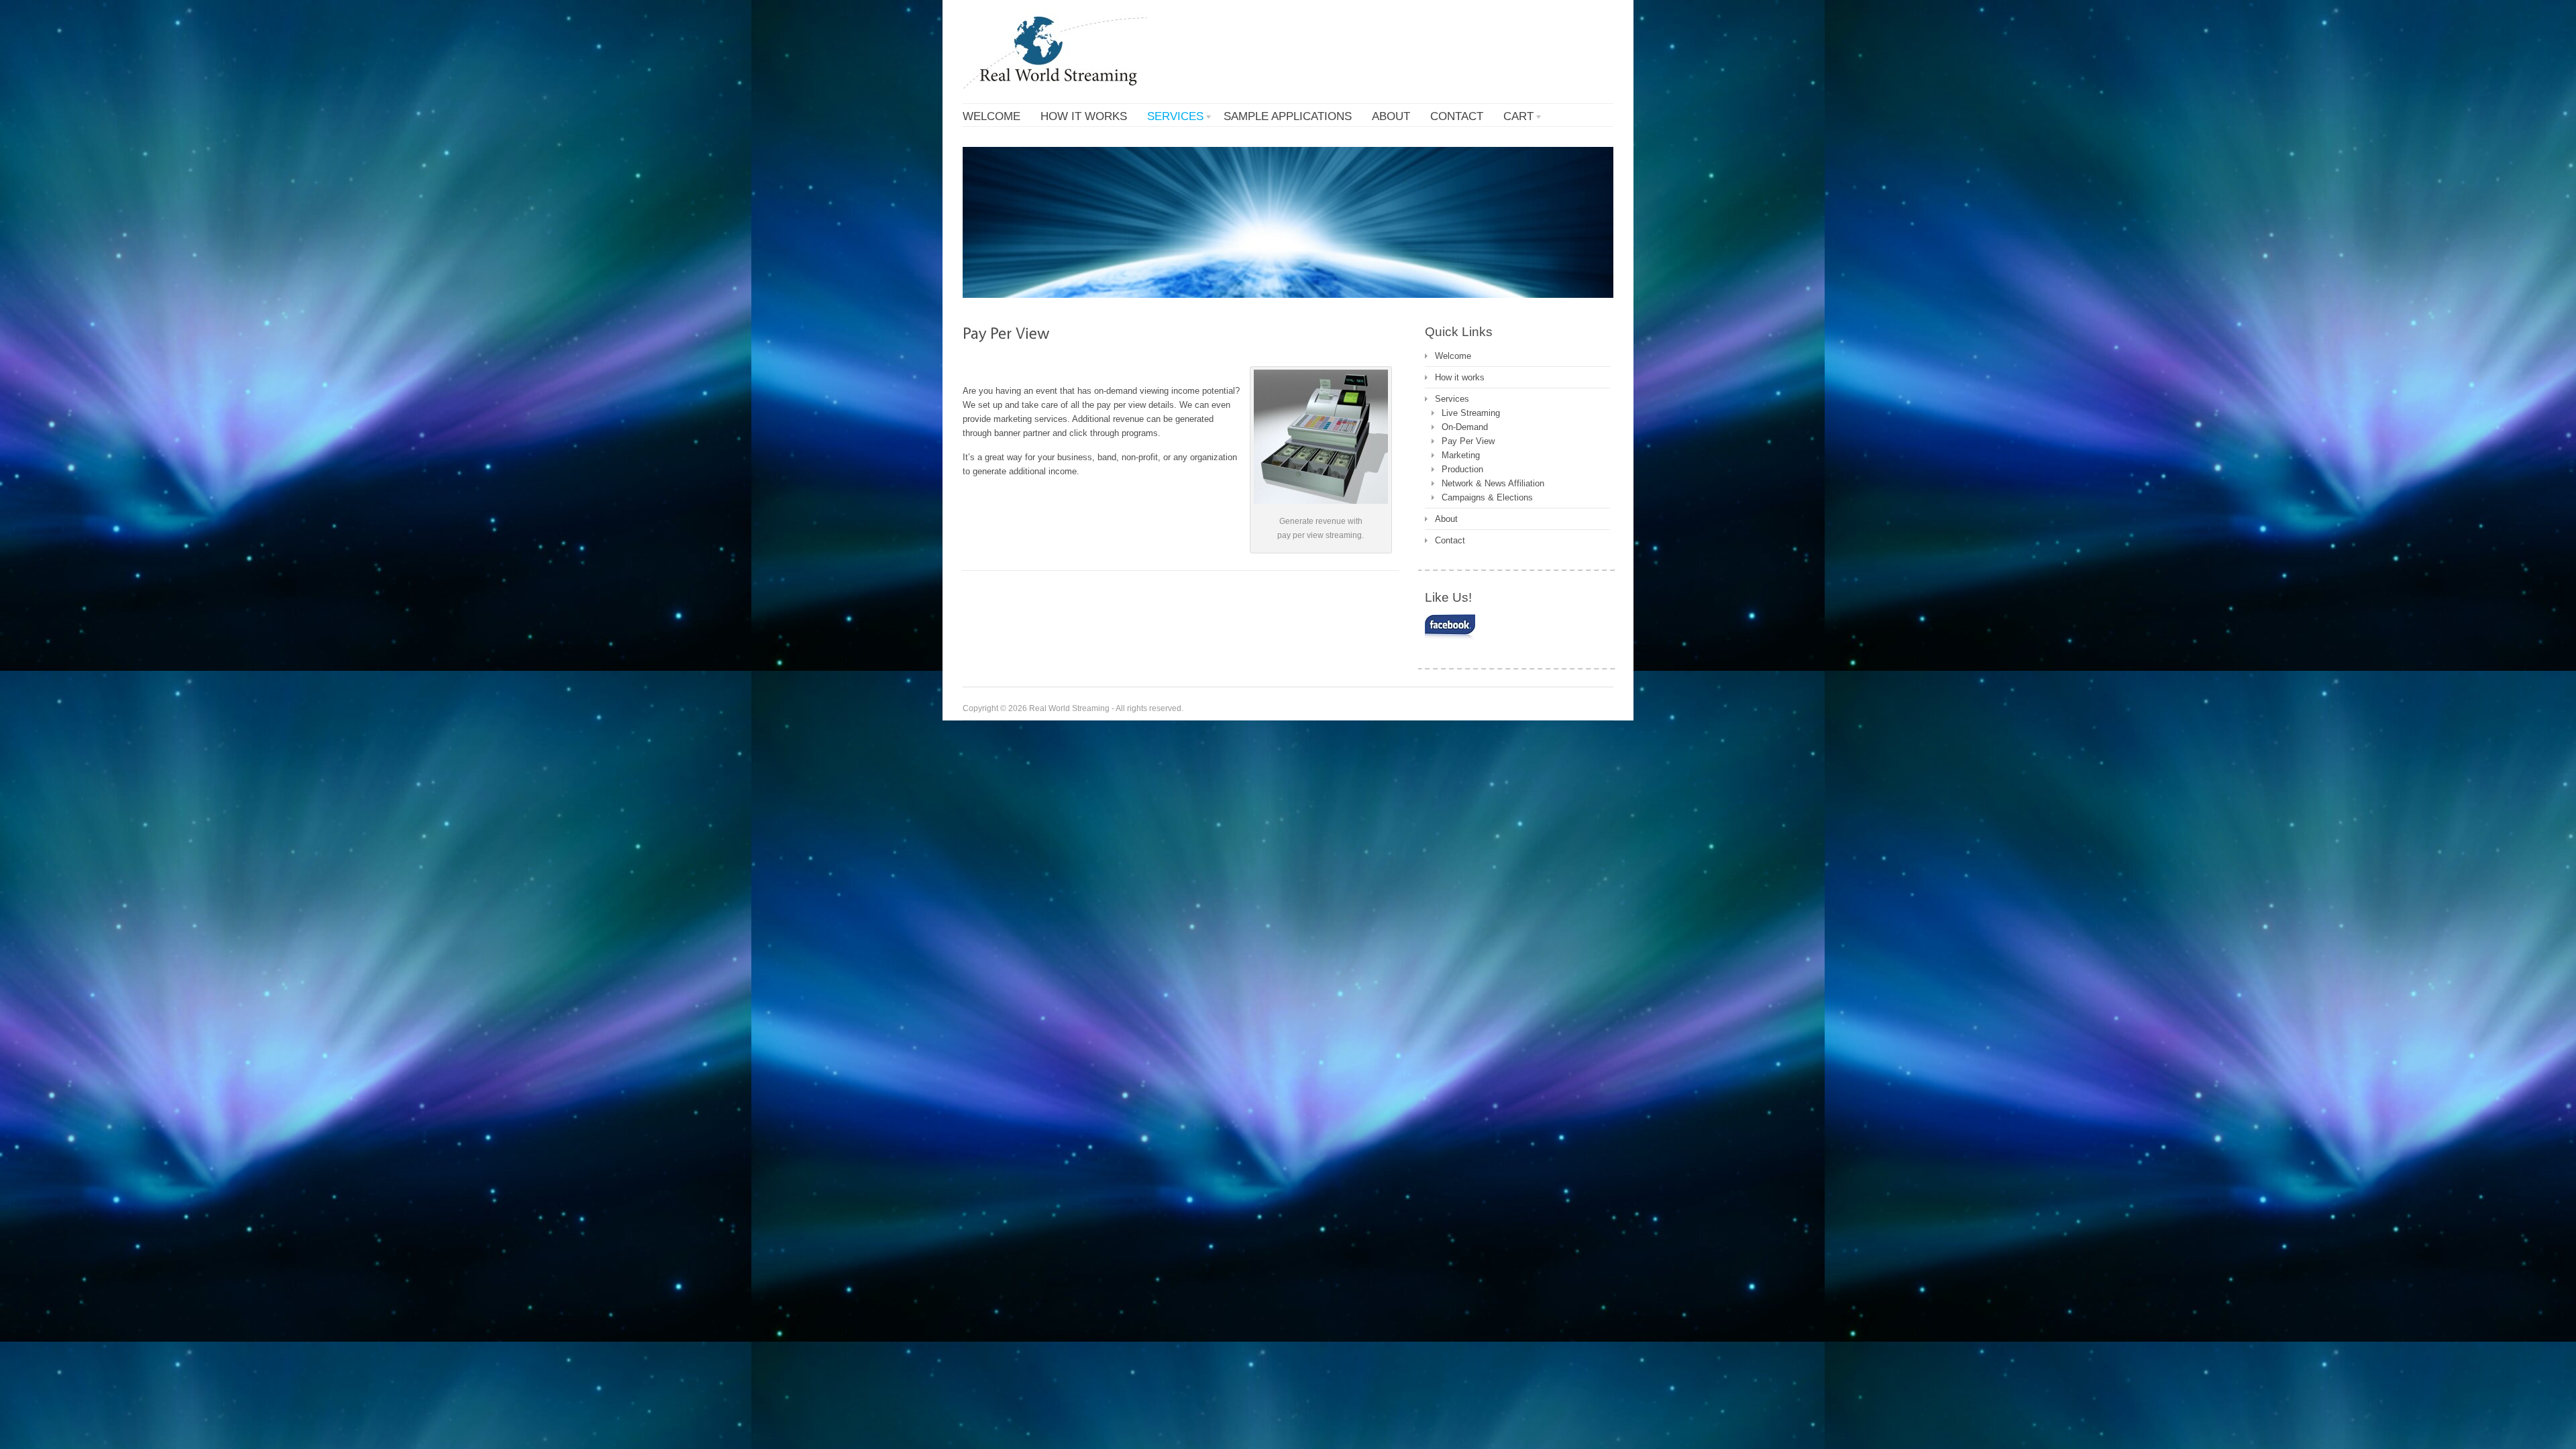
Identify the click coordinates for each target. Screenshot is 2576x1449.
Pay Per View (1468, 441)
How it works (1460, 377)
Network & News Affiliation (1493, 483)
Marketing (1461, 455)
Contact (1450, 540)
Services (1452, 399)
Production (1462, 469)
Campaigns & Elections (1487, 497)
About (1446, 519)
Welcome (1453, 356)
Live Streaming (1471, 413)
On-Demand (1465, 427)
